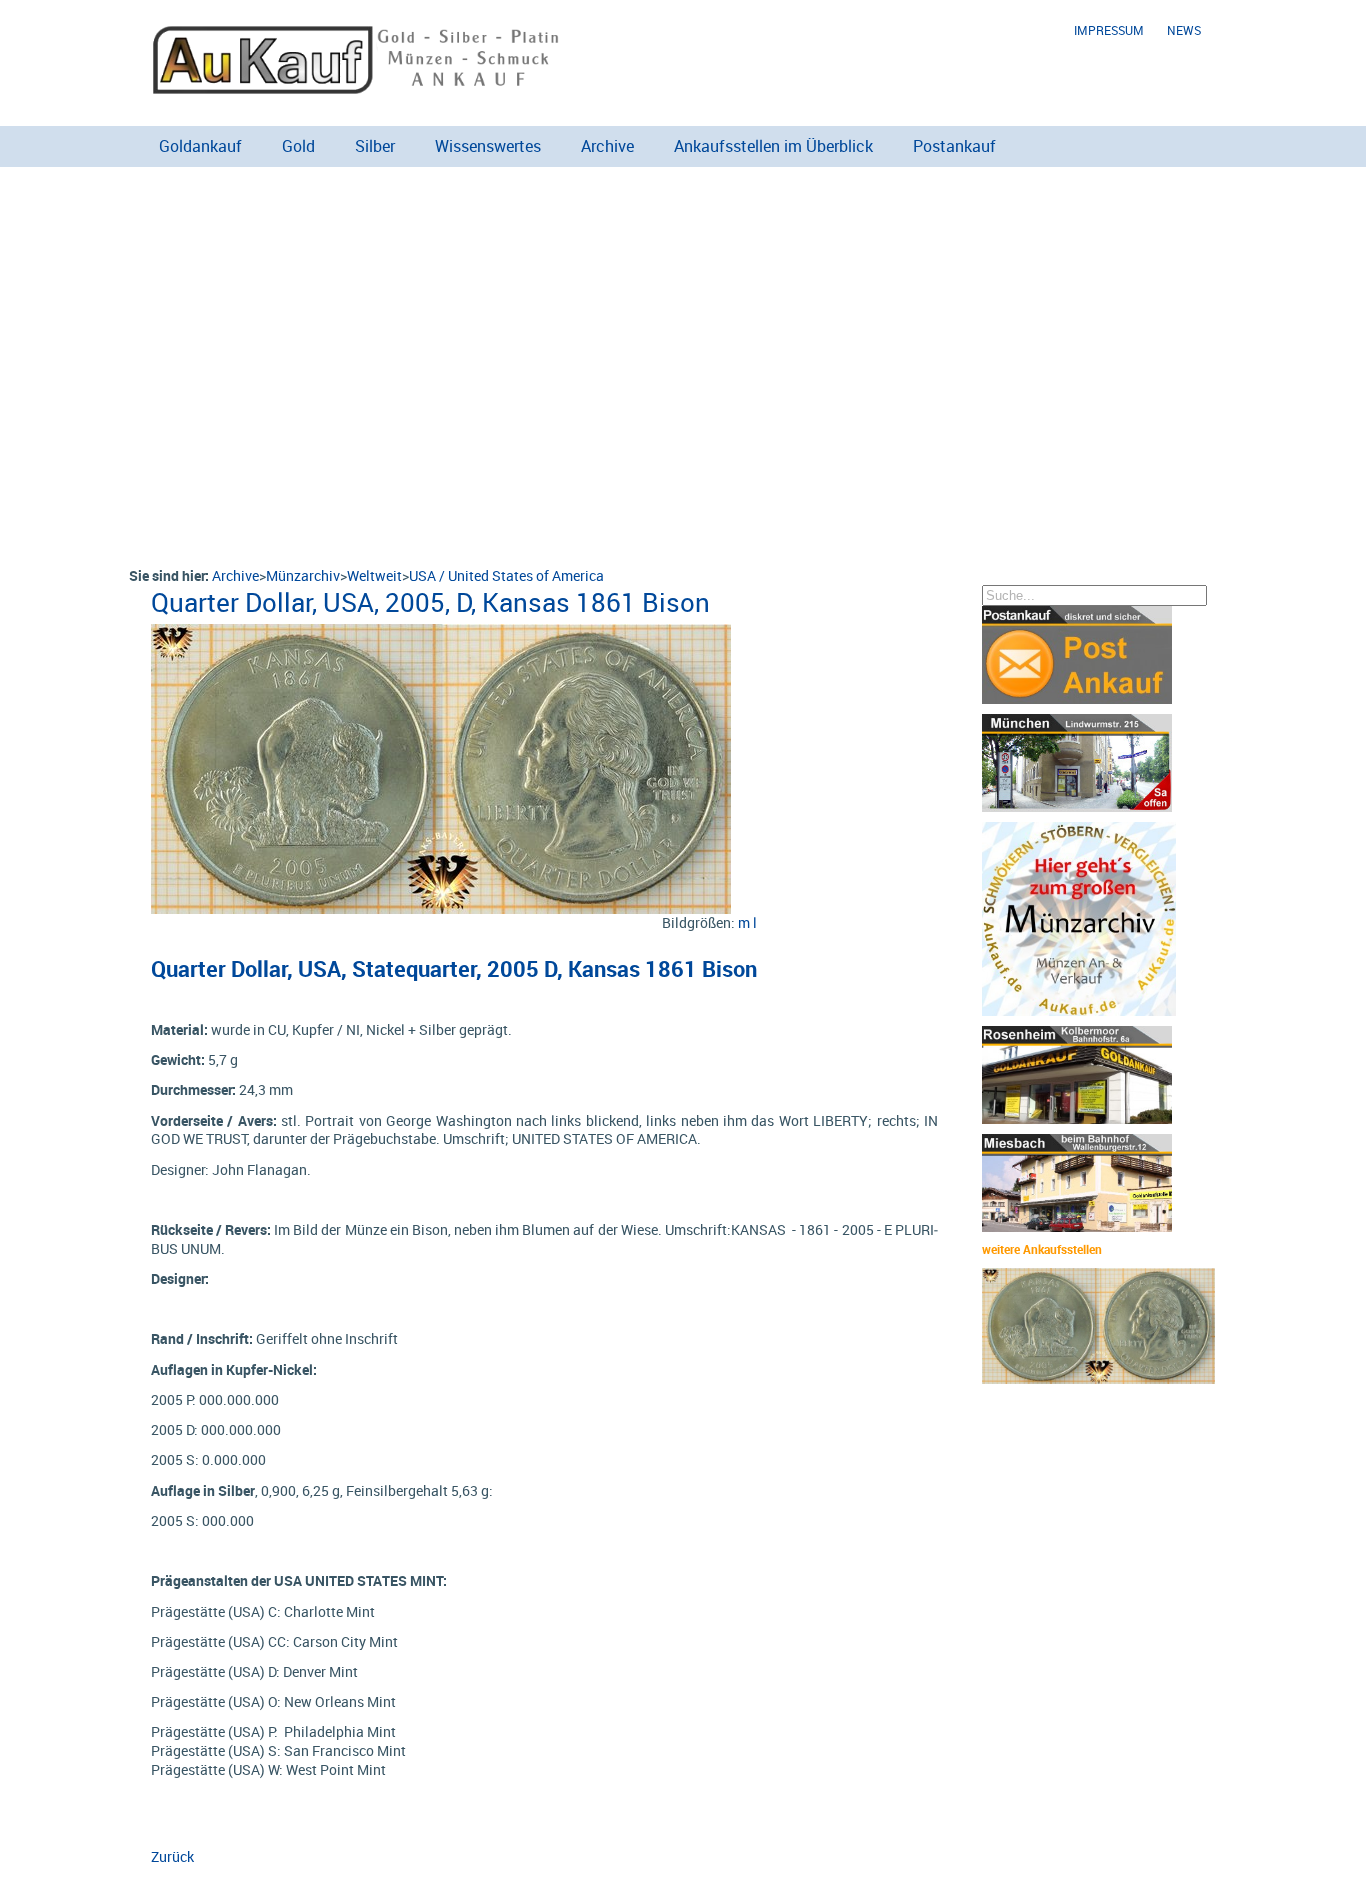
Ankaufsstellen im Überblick (773, 146)
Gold (298, 146)
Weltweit (374, 575)
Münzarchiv (303, 575)
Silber (375, 146)
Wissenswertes (488, 146)
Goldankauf (200, 146)
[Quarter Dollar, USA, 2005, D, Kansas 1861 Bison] (441, 633)
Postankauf (954, 146)
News (1184, 30)
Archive (607, 146)
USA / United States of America (506, 575)
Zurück (172, 1856)
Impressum (1109, 30)
